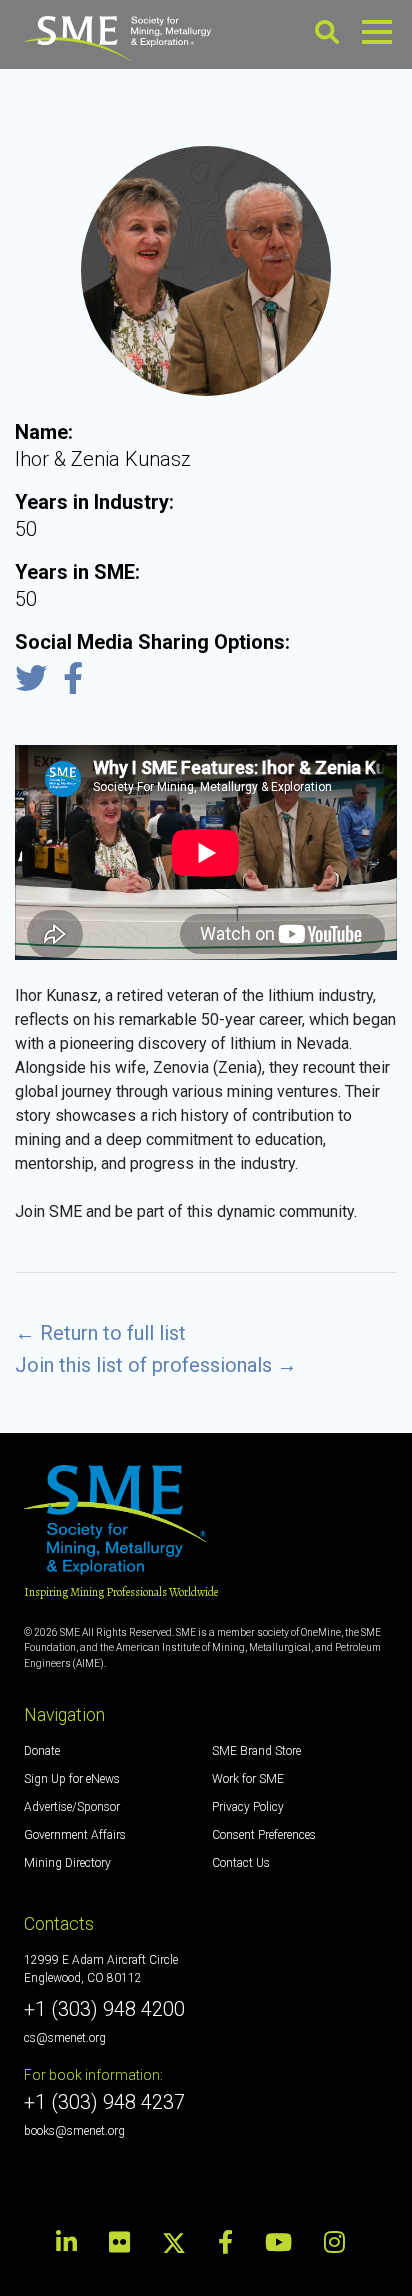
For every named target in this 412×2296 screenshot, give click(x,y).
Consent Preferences (264, 1835)
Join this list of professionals (156, 1365)
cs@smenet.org (65, 2038)
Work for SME (248, 1779)
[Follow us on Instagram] (334, 2243)
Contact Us (241, 1863)
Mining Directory (67, 1863)
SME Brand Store (256, 1751)
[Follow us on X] (174, 2241)
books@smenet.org (74, 2131)
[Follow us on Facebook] (225, 2243)
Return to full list (100, 1333)
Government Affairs (75, 1835)
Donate (42, 1751)
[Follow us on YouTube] (278, 2243)
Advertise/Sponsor (72, 1807)
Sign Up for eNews (72, 1779)
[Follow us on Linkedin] (72, 2243)
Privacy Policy (248, 1807)
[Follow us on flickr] (119, 2243)
